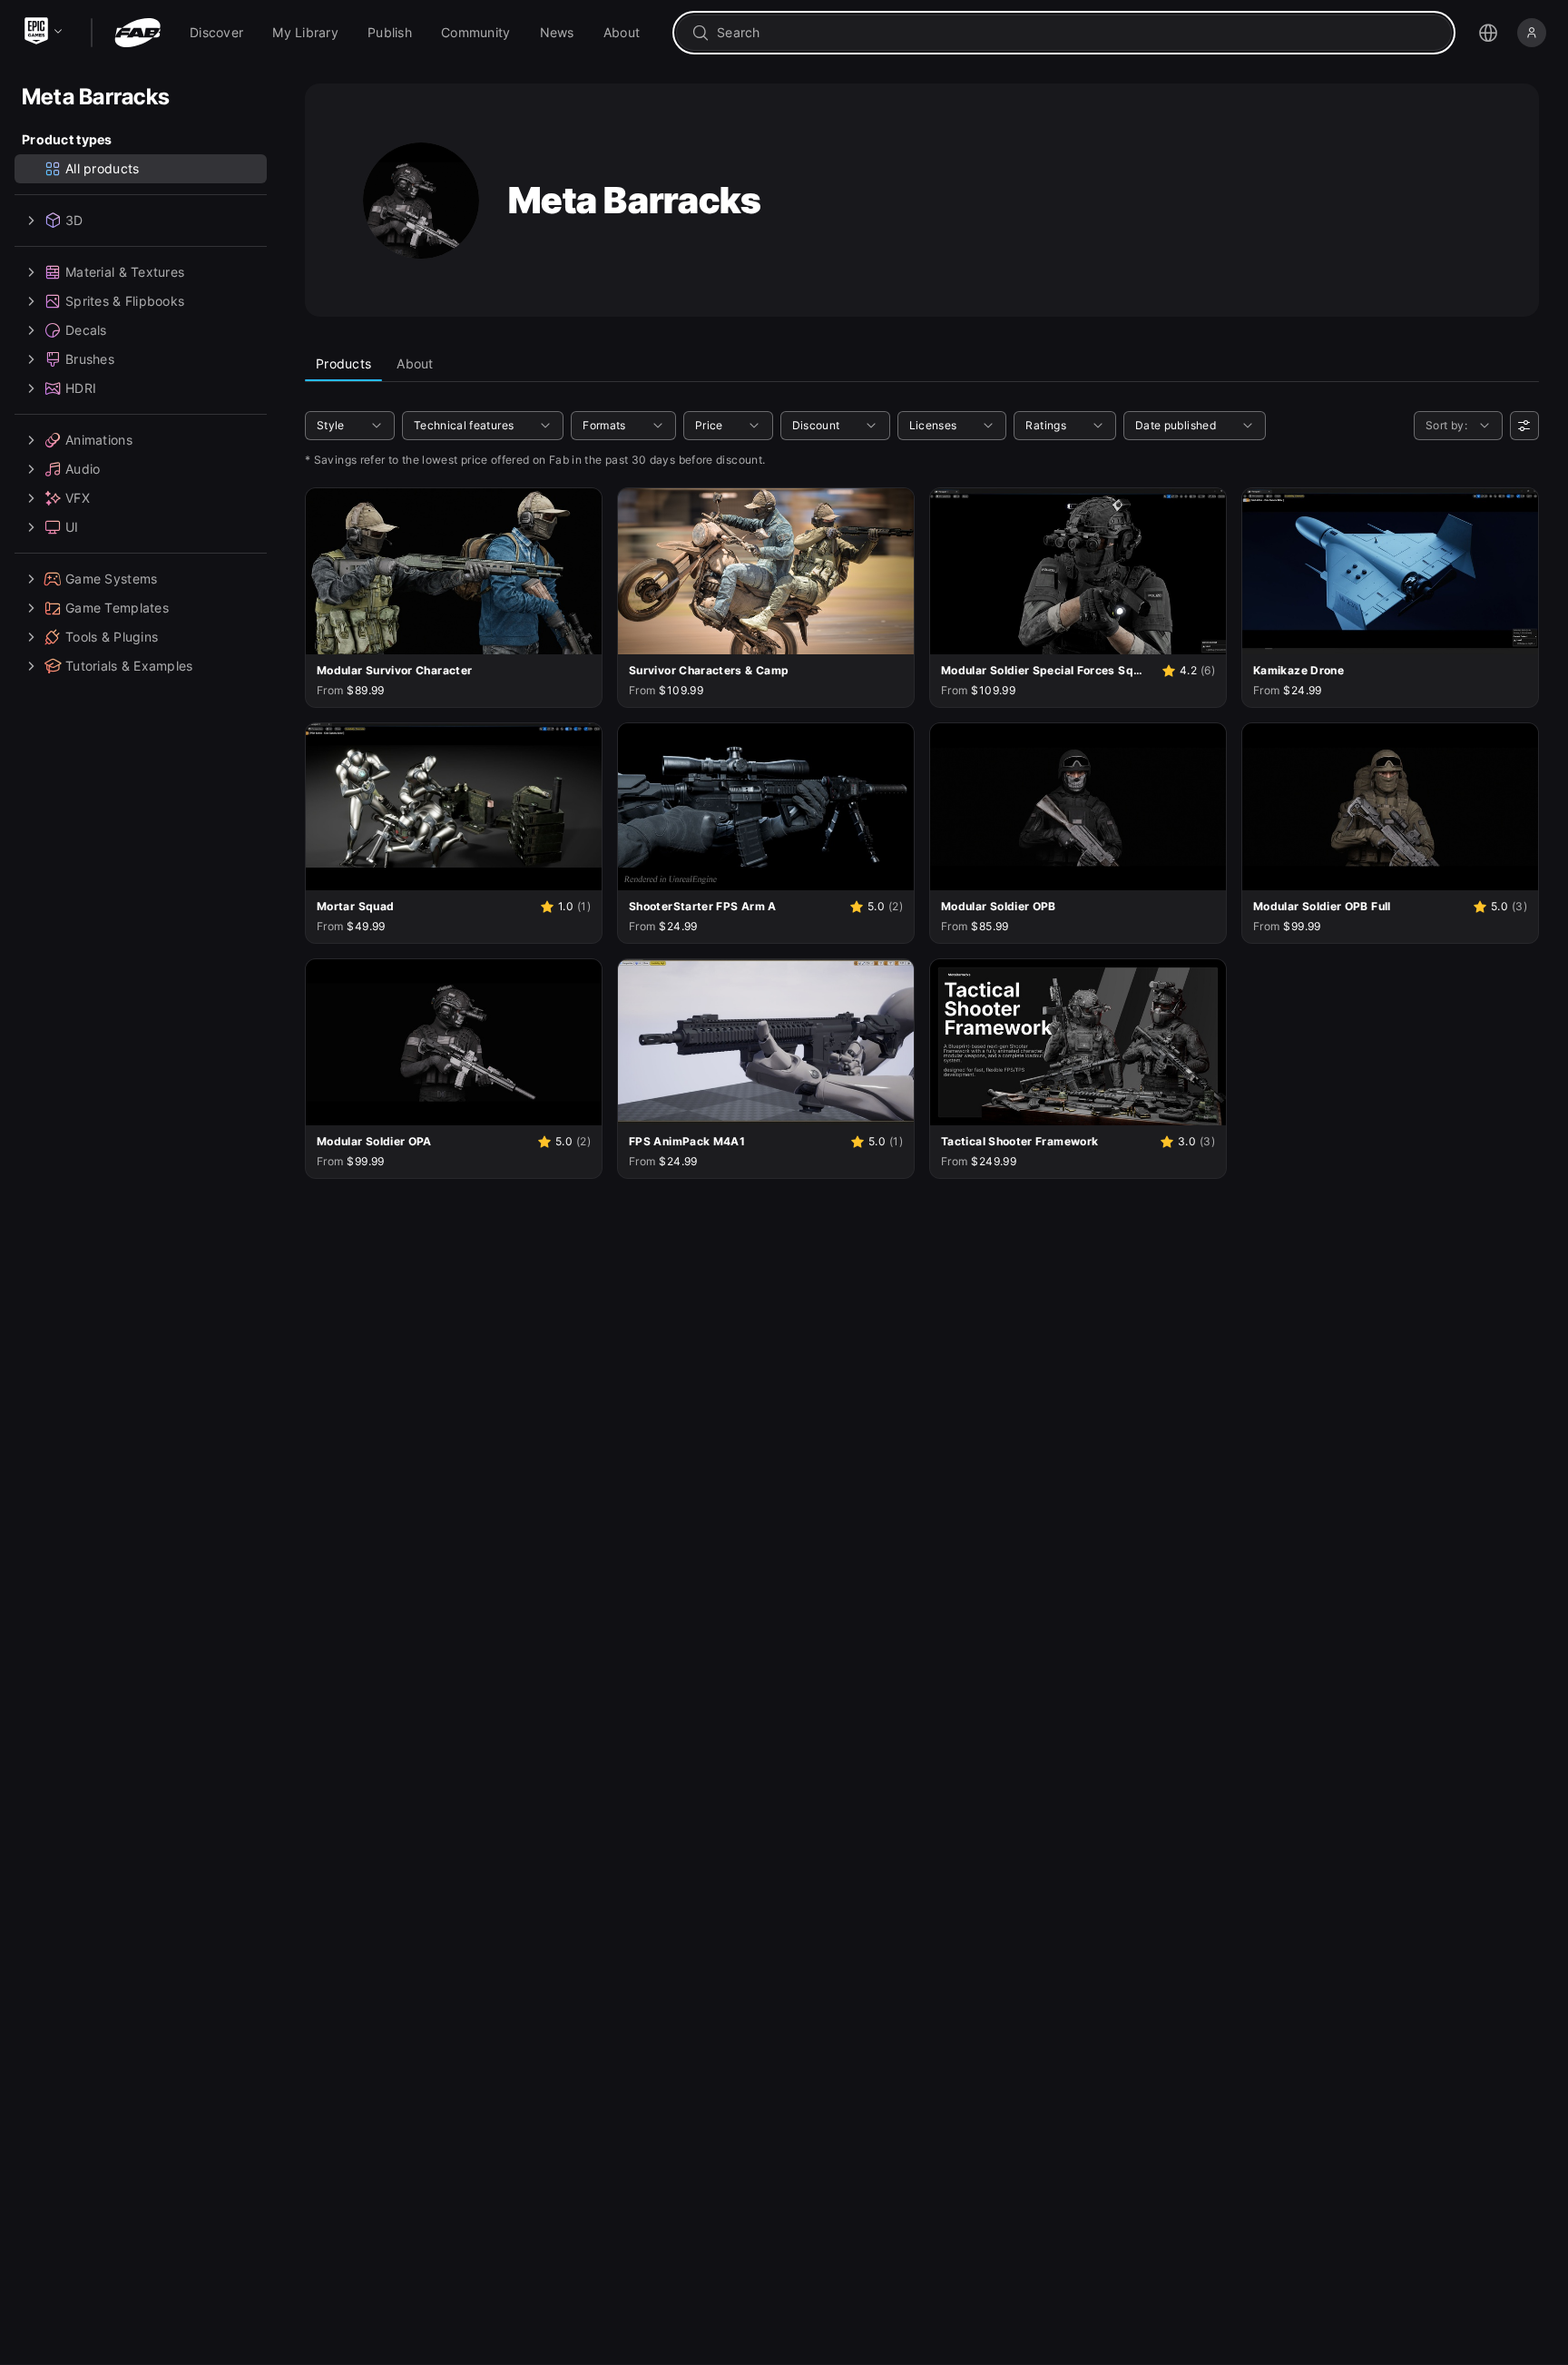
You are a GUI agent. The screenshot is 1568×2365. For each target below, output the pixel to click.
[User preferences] (1524, 426)
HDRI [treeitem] (81, 388)
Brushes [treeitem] (90, 359)
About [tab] (415, 363)
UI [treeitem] (72, 527)
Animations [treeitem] (99, 440)
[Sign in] (1532, 33)
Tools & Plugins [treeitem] (112, 637)
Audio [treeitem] (83, 469)
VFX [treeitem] (78, 498)
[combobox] (1077, 33)
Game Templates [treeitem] (117, 608)
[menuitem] (216, 33)
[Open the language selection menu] (1488, 33)
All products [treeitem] (102, 168)
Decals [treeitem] (86, 330)
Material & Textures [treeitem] (125, 272)
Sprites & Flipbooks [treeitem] (125, 301)
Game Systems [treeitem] (111, 579)
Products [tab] (343, 363)
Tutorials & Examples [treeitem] (129, 666)
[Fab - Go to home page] (137, 33)
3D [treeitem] (74, 220)
